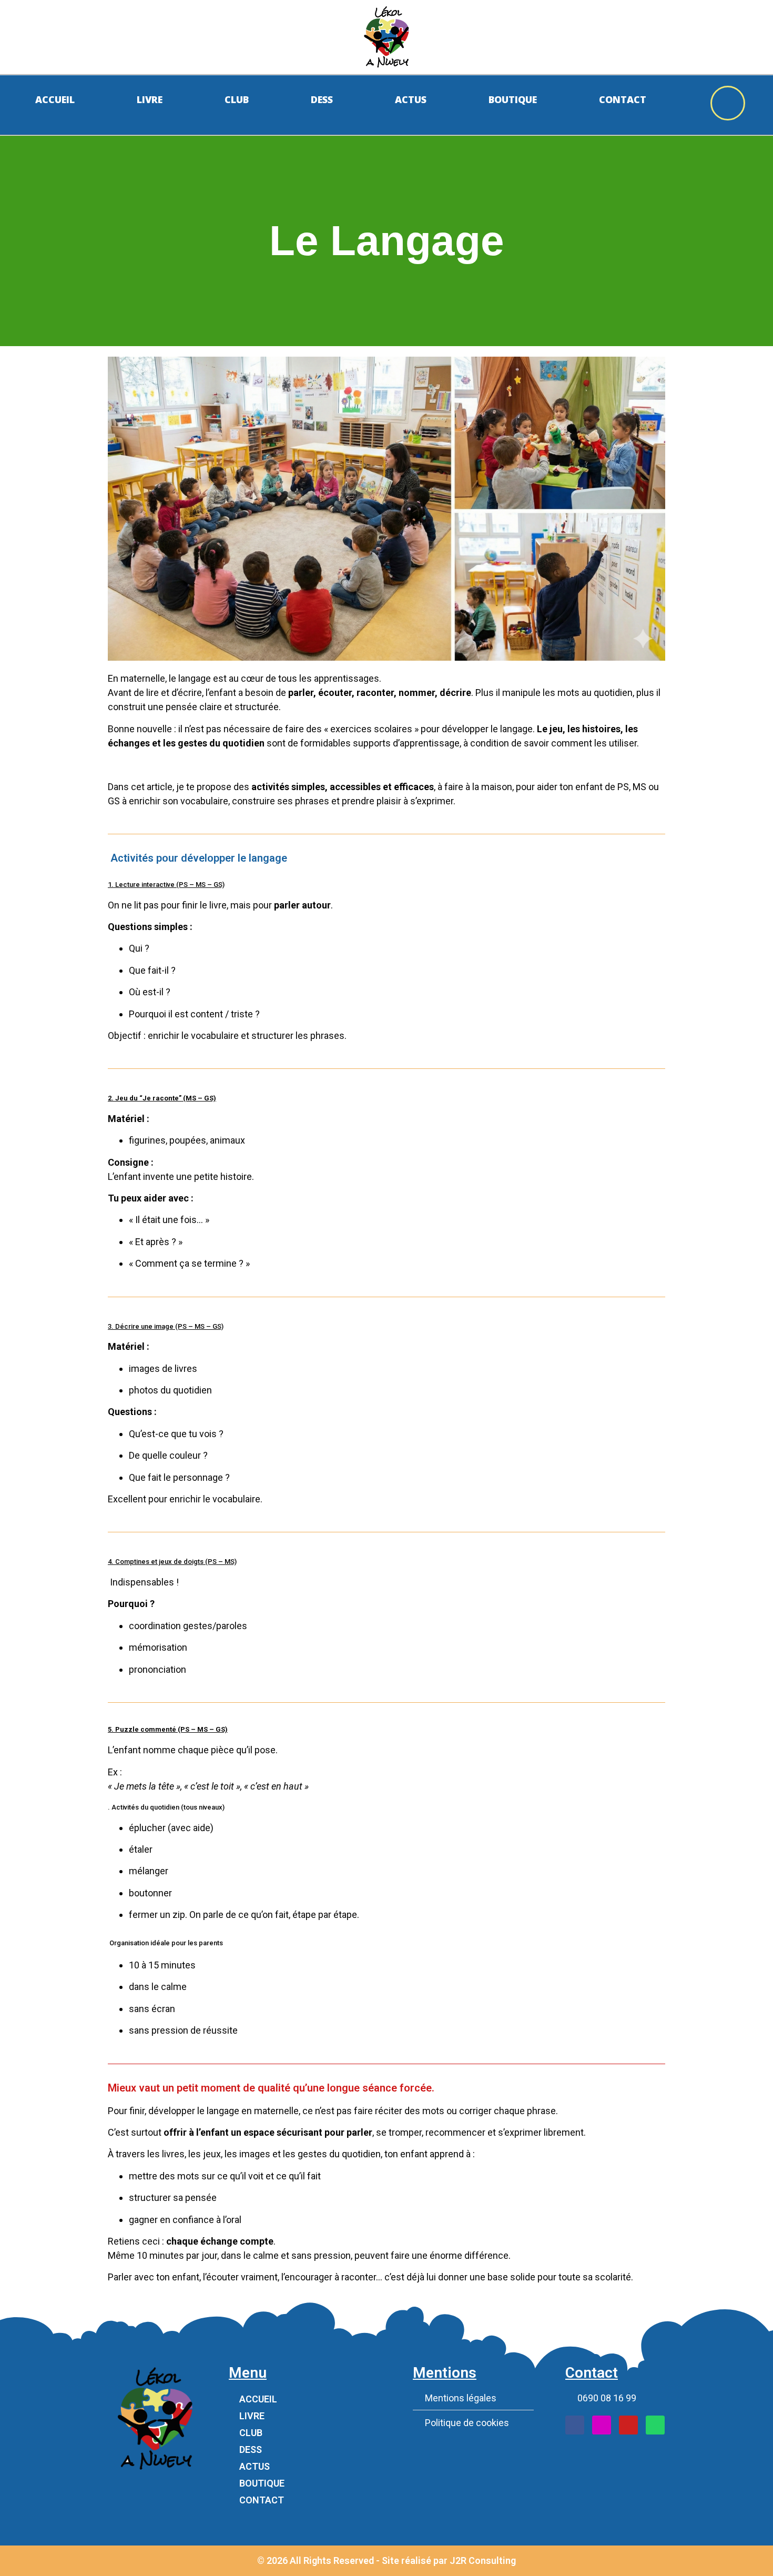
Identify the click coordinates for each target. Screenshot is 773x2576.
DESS (251, 2449)
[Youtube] (628, 2425)
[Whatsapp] (655, 2425)
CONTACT (262, 2500)
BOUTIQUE (262, 2483)
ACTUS (255, 2466)
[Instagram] (602, 2425)
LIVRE (252, 2416)
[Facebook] (575, 2425)
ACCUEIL (258, 2399)
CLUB (251, 2433)
